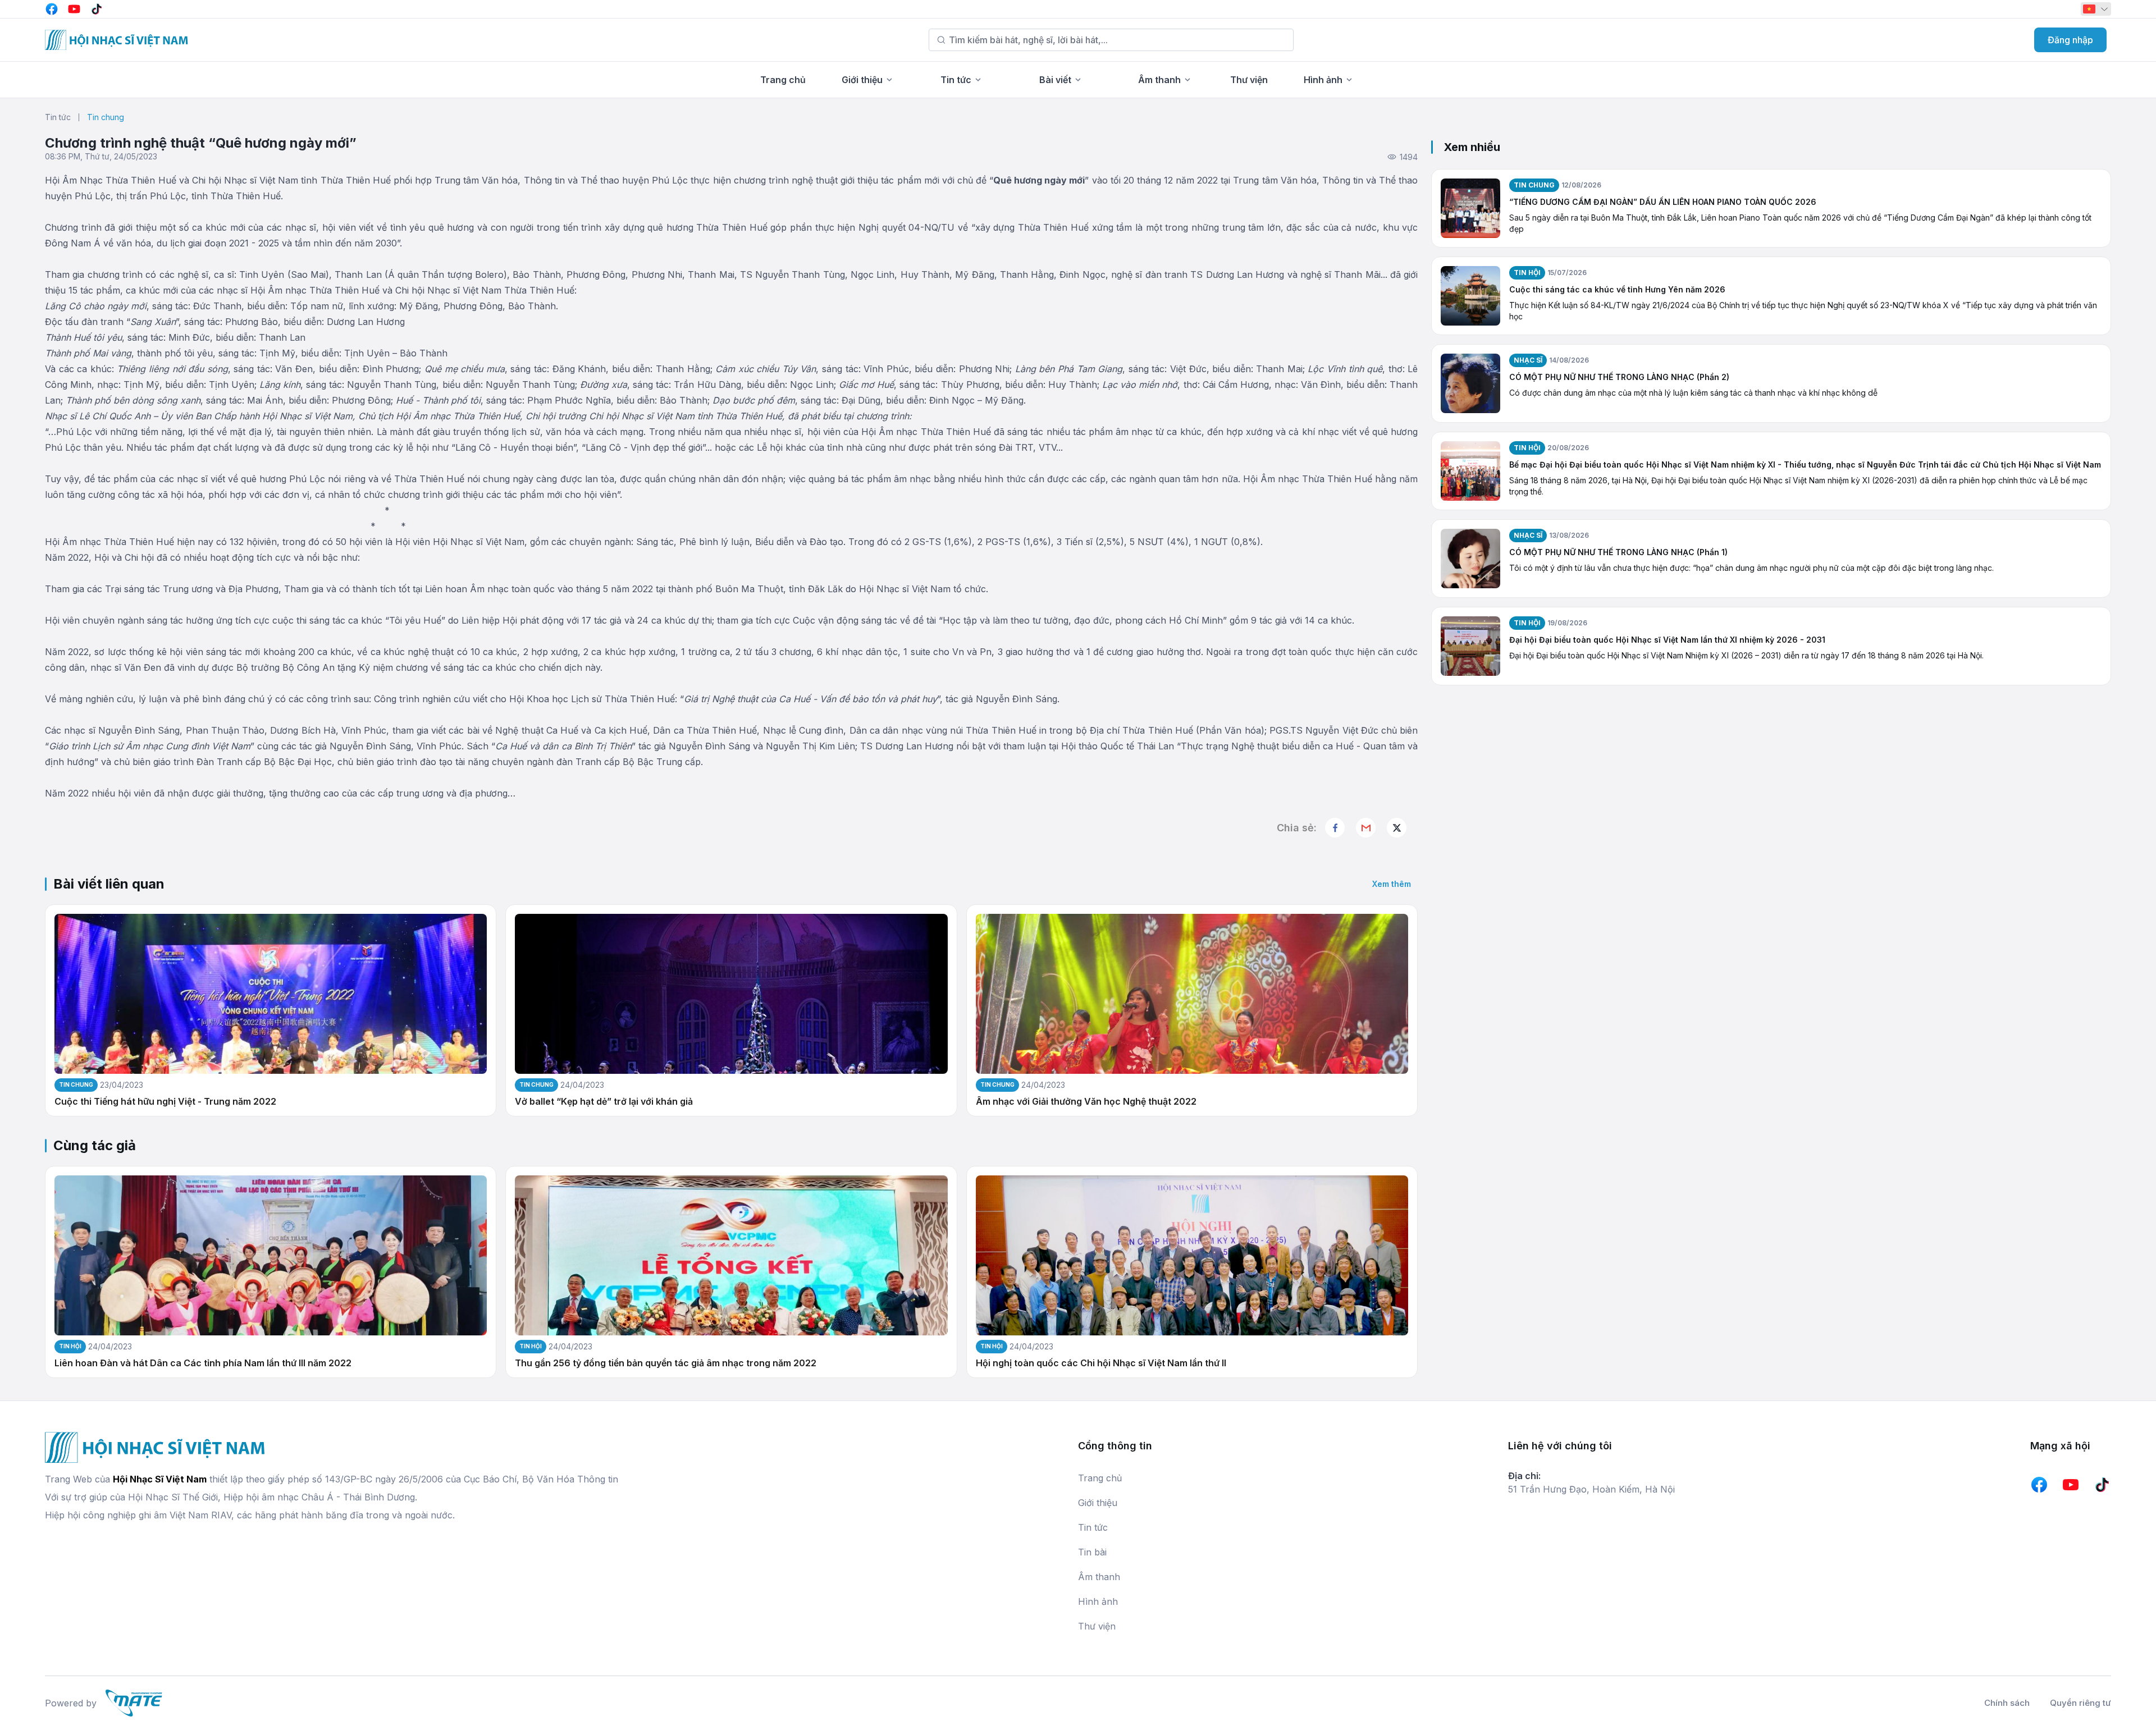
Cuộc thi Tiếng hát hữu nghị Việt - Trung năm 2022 (165, 1102)
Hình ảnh (1323, 80)
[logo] (117, 40)
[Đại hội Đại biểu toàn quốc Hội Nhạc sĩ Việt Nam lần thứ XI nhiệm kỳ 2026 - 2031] (1470, 646)
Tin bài (1092, 1552)
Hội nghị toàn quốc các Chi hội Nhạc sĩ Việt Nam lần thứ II (1101, 1363)
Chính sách (2007, 1703)
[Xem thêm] (1397, 828)
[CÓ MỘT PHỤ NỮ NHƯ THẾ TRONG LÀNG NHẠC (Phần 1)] (1470, 559)
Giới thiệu (862, 80)
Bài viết (1055, 80)
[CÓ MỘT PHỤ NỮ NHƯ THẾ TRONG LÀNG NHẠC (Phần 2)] (1470, 383)
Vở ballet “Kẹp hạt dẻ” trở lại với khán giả (604, 1102)
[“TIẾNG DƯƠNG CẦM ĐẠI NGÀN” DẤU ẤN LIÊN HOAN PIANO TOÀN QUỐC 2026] (1470, 208)
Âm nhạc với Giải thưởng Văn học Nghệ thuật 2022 (1086, 1102)
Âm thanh (1159, 80)
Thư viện (1249, 80)
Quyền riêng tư (2080, 1703)
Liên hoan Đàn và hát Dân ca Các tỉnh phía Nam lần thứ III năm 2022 (203, 1363)
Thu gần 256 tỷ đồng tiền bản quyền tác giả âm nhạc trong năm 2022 (666, 1363)
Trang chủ (783, 80)
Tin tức (956, 80)
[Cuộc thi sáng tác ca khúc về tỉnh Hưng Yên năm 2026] (1470, 296)
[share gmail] (1366, 828)
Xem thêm (1392, 884)
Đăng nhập (2070, 40)
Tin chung (106, 117)
